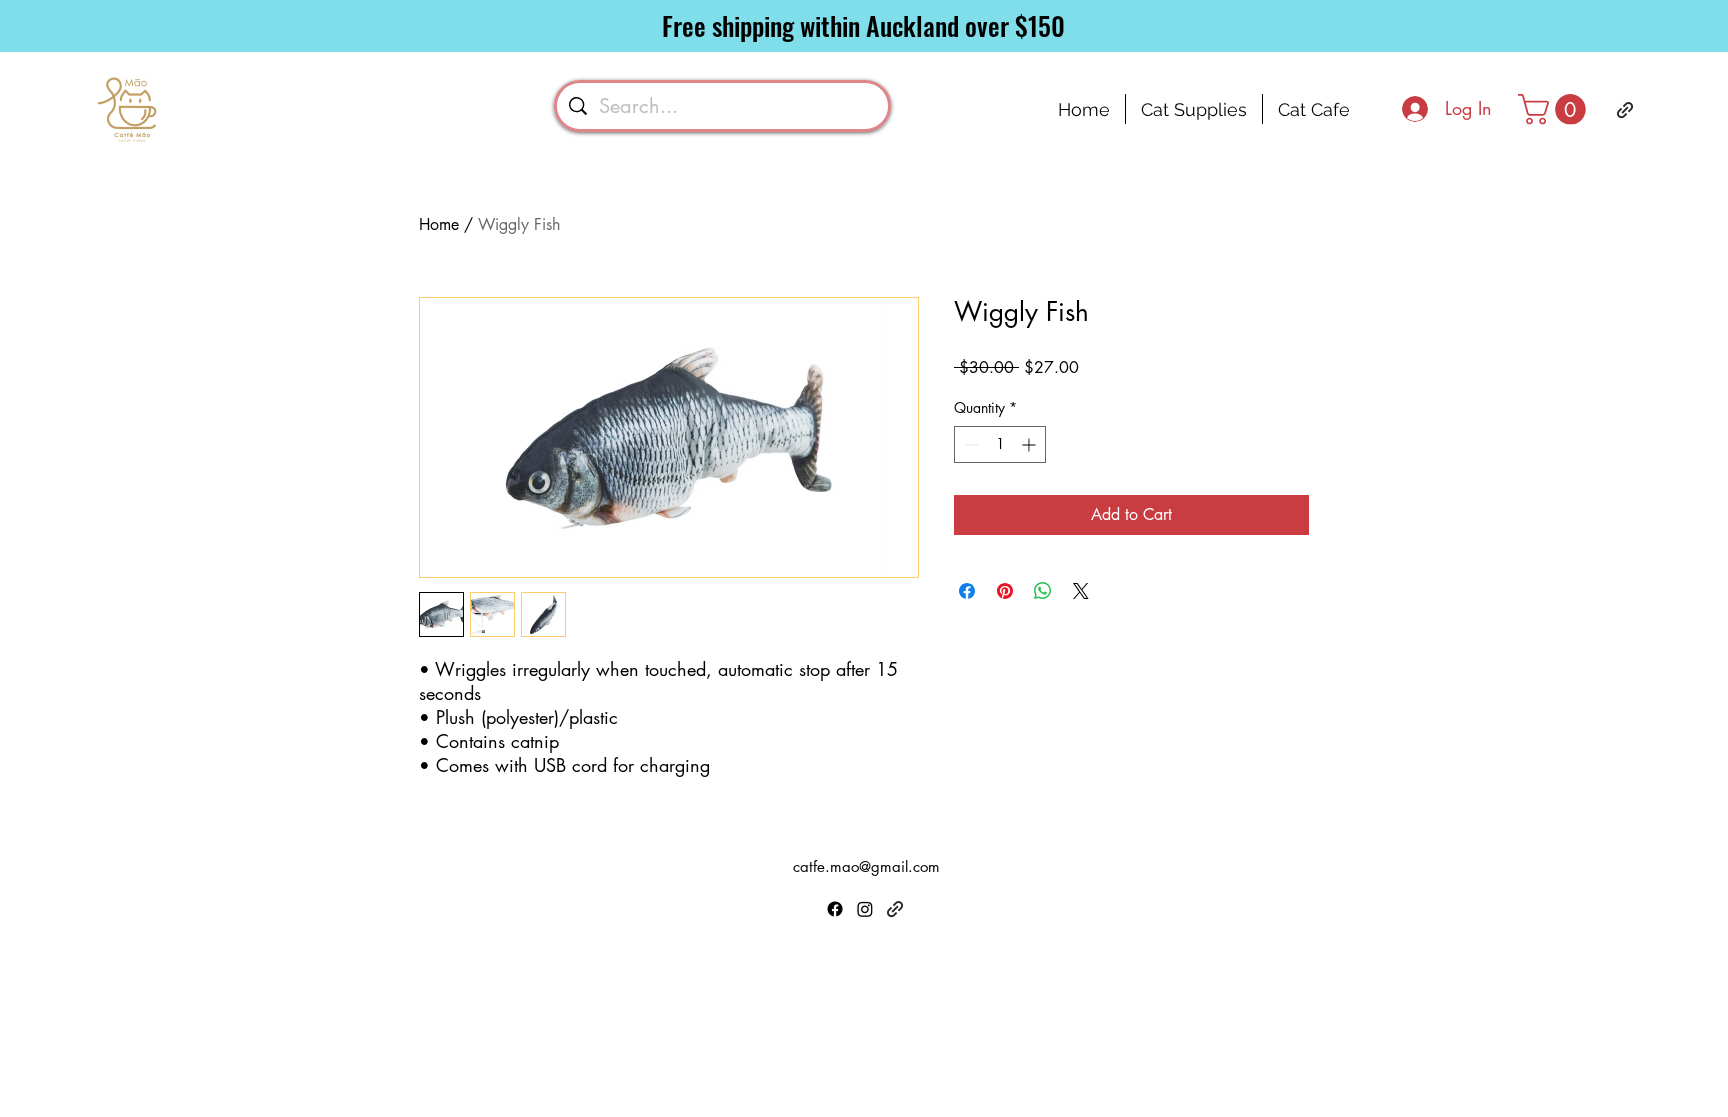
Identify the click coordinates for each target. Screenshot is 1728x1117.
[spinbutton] (1000, 444)
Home (439, 224)
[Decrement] (969, 444)
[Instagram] (865, 909)
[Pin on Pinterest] (1005, 591)
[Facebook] (835, 909)
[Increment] (1030, 444)
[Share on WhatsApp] (1043, 591)
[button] (1555, 109)
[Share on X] (1081, 591)
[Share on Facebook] (967, 591)
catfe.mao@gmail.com (866, 866)
